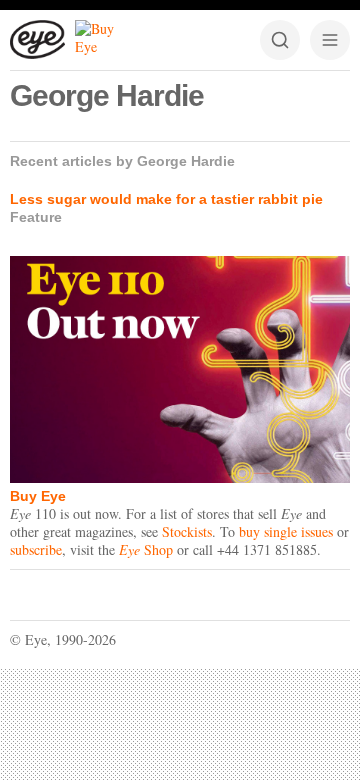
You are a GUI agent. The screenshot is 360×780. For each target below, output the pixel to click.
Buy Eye (38, 496)
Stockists (187, 531)
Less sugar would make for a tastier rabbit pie (166, 199)
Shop (146, 549)
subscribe (36, 549)
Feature (36, 217)
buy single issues (286, 531)
